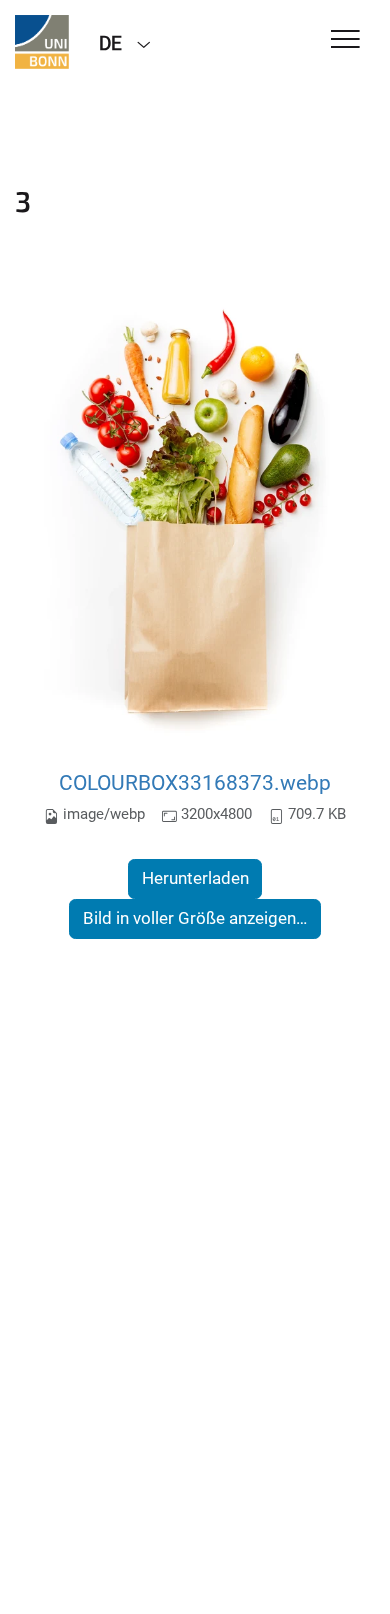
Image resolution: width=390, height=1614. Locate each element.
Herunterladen (195, 878)
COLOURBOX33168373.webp (195, 782)
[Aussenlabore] (42, 42)
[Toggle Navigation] (345, 40)
